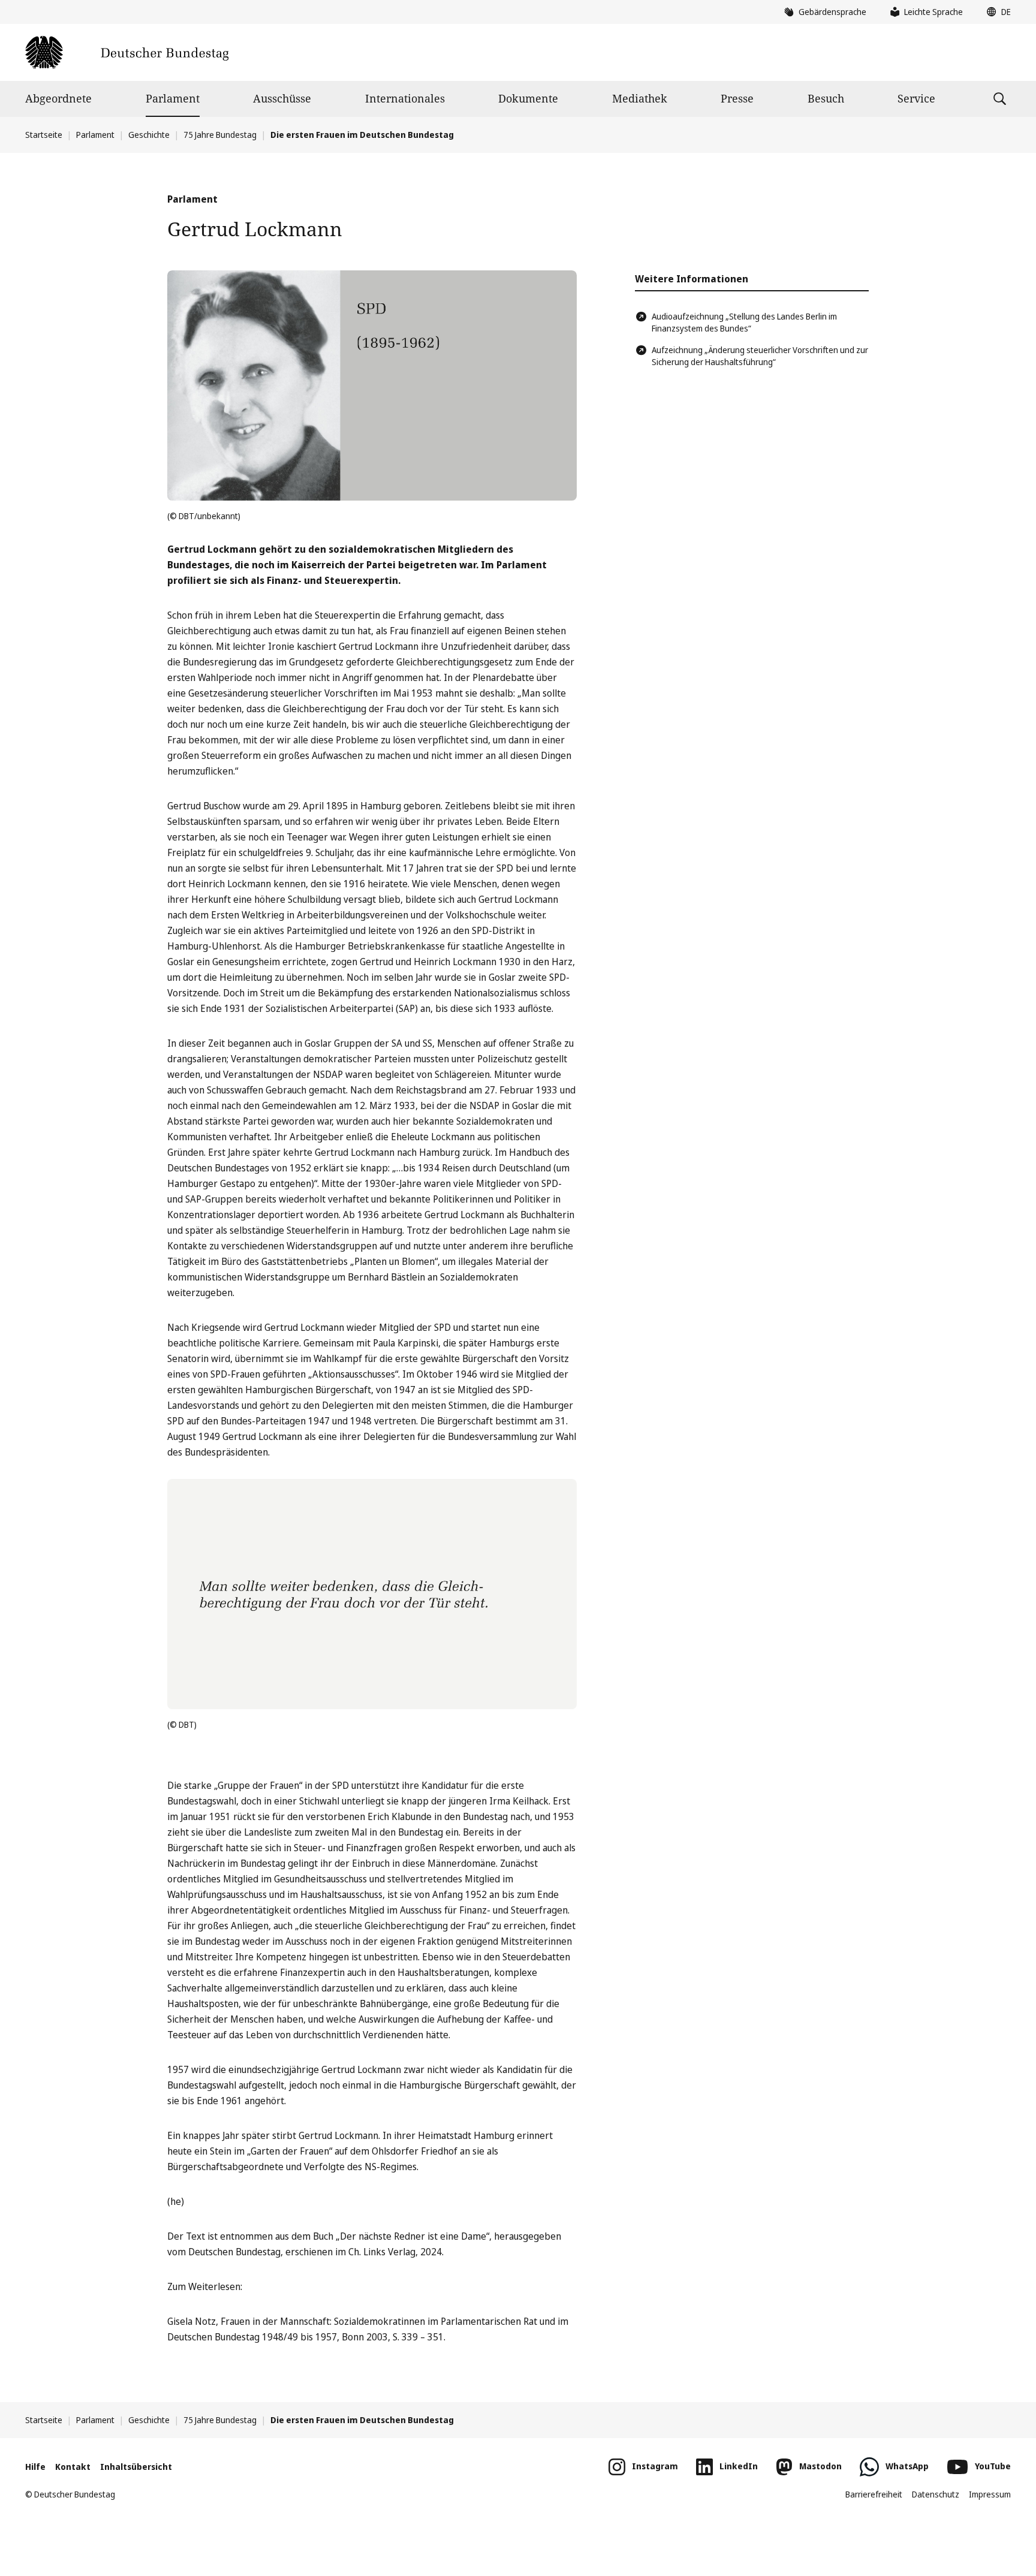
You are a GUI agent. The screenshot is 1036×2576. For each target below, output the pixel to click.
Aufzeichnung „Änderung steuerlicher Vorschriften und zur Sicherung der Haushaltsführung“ (760, 356)
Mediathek (640, 98)
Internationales (405, 98)
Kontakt (73, 2467)
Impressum (990, 2494)
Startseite (44, 135)
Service (916, 98)
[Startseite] (127, 52)
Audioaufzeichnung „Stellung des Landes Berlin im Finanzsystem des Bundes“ (744, 322)
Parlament (173, 98)
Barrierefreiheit (874, 2494)
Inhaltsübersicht (136, 2467)
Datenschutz (936, 2494)
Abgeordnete (58, 98)
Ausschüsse (282, 98)
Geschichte (149, 135)
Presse (737, 98)
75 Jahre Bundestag (220, 135)
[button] (996, 12)
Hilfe (35, 2467)
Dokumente (528, 98)
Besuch (826, 98)
